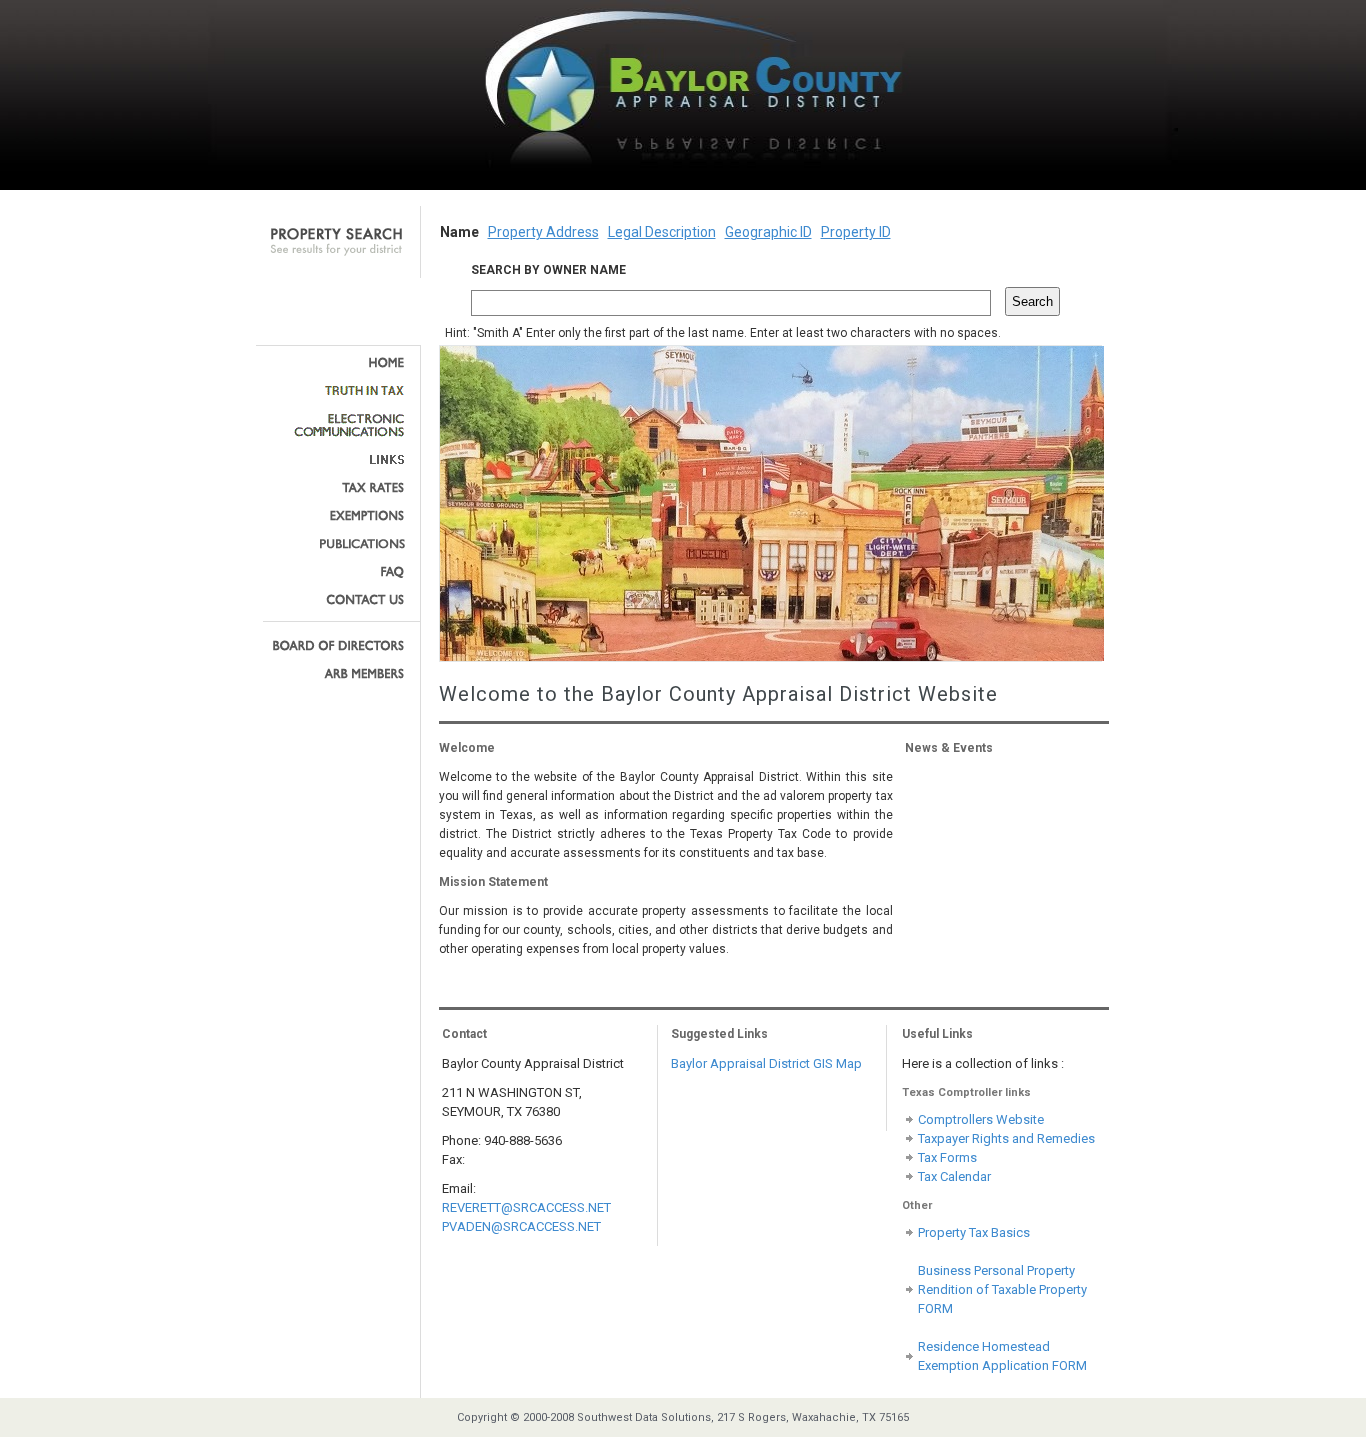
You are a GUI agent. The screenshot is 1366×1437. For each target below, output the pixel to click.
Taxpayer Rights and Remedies (1006, 1138)
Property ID (856, 232)
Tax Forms (947, 1157)
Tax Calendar (954, 1176)
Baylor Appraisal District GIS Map (766, 1063)
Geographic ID (768, 232)
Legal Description (662, 232)
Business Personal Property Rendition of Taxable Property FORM (1002, 1289)
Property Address (543, 232)
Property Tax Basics (974, 1232)
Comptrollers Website (981, 1119)
